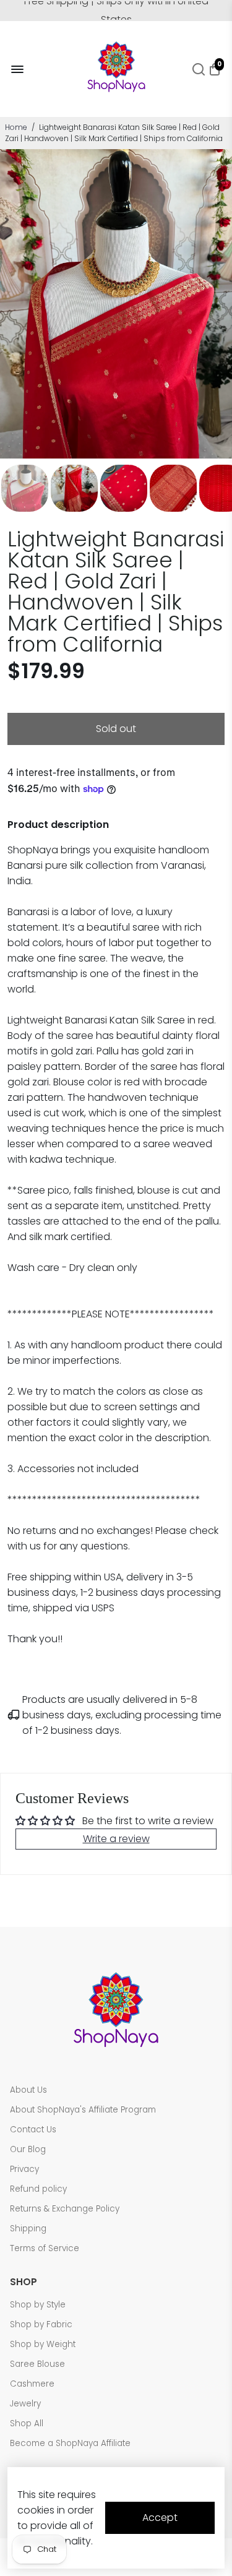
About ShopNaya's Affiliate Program (83, 2110)
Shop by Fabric (41, 2324)
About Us (28, 2090)
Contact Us (33, 2130)
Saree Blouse (37, 2364)
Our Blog (28, 2149)
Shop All (27, 2423)
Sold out (116, 729)
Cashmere (32, 2384)
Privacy (24, 2169)
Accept (160, 2518)
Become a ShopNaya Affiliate (70, 2443)
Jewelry (25, 2404)
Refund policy (38, 2189)
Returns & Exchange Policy (65, 2209)
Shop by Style (38, 2305)
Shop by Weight (43, 2344)
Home (16, 127)
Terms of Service (45, 2248)
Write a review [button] (116, 1839)
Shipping (28, 2229)
